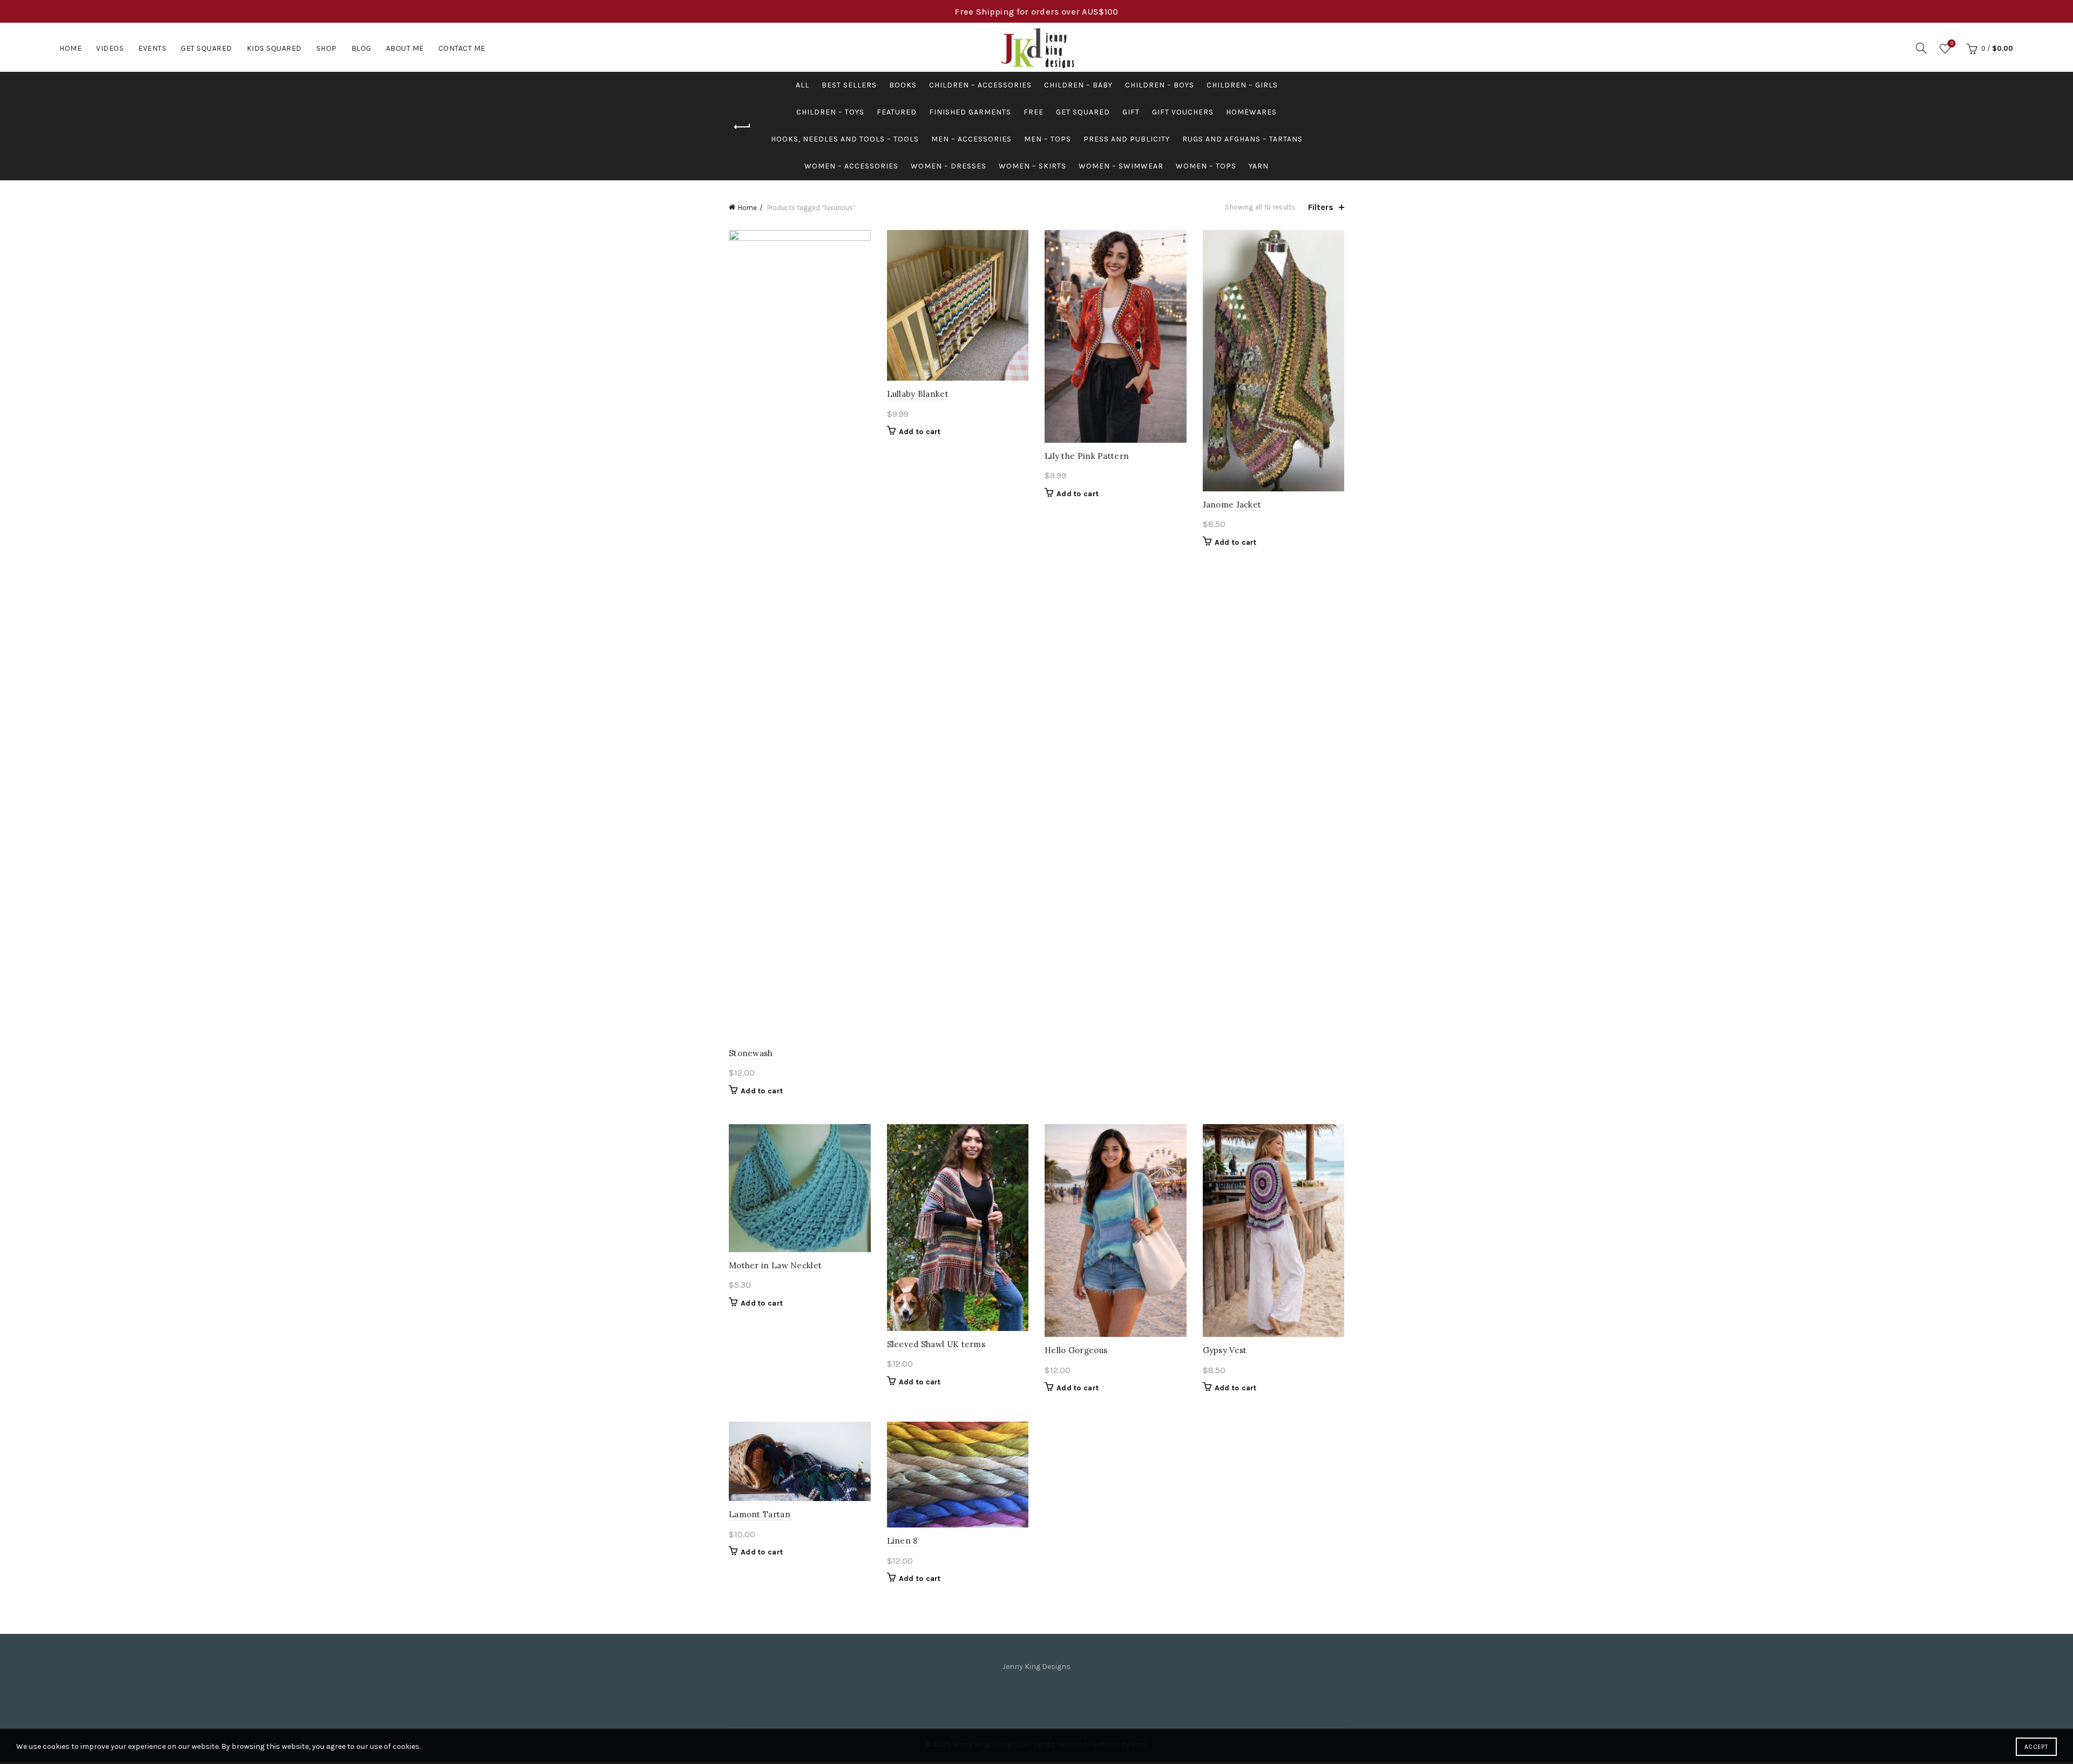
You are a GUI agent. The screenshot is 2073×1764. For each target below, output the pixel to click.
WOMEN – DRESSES (949, 166)
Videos (110, 48)
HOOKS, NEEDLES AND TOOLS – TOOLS (845, 139)
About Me (405, 48)
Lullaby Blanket (918, 394)
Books (903, 85)
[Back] (742, 127)
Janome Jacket (1232, 505)
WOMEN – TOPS (1206, 166)
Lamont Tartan (760, 1514)
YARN (1259, 166)
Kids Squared (274, 48)
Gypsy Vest (1225, 1350)
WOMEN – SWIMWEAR (1121, 166)
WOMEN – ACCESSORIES (851, 166)
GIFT (1131, 112)
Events (152, 48)
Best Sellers (849, 85)
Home (70, 48)
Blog (361, 48)
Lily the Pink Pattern (1087, 456)
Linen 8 (902, 1541)
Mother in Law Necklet (775, 1265)
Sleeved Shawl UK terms (936, 1344)
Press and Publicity (1127, 139)
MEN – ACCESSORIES (971, 139)
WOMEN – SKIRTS (1032, 166)
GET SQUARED (1083, 112)
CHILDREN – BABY (1078, 85)
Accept (2036, 1747)
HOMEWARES (1251, 112)
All (802, 85)
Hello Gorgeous (1076, 1350)
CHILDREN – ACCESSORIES (980, 85)
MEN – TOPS (1048, 139)
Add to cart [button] (762, 1091)
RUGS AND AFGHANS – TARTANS (1242, 139)
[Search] (1921, 48)
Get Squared (206, 48)
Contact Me (462, 48)
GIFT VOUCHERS (1183, 112)
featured (897, 112)
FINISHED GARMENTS (970, 112)
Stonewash (751, 1053)
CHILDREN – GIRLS (1242, 85)
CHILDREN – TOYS (830, 112)
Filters (1321, 207)
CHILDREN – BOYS (1160, 85)
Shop (327, 48)
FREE (1034, 112)
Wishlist (1952, 43)
